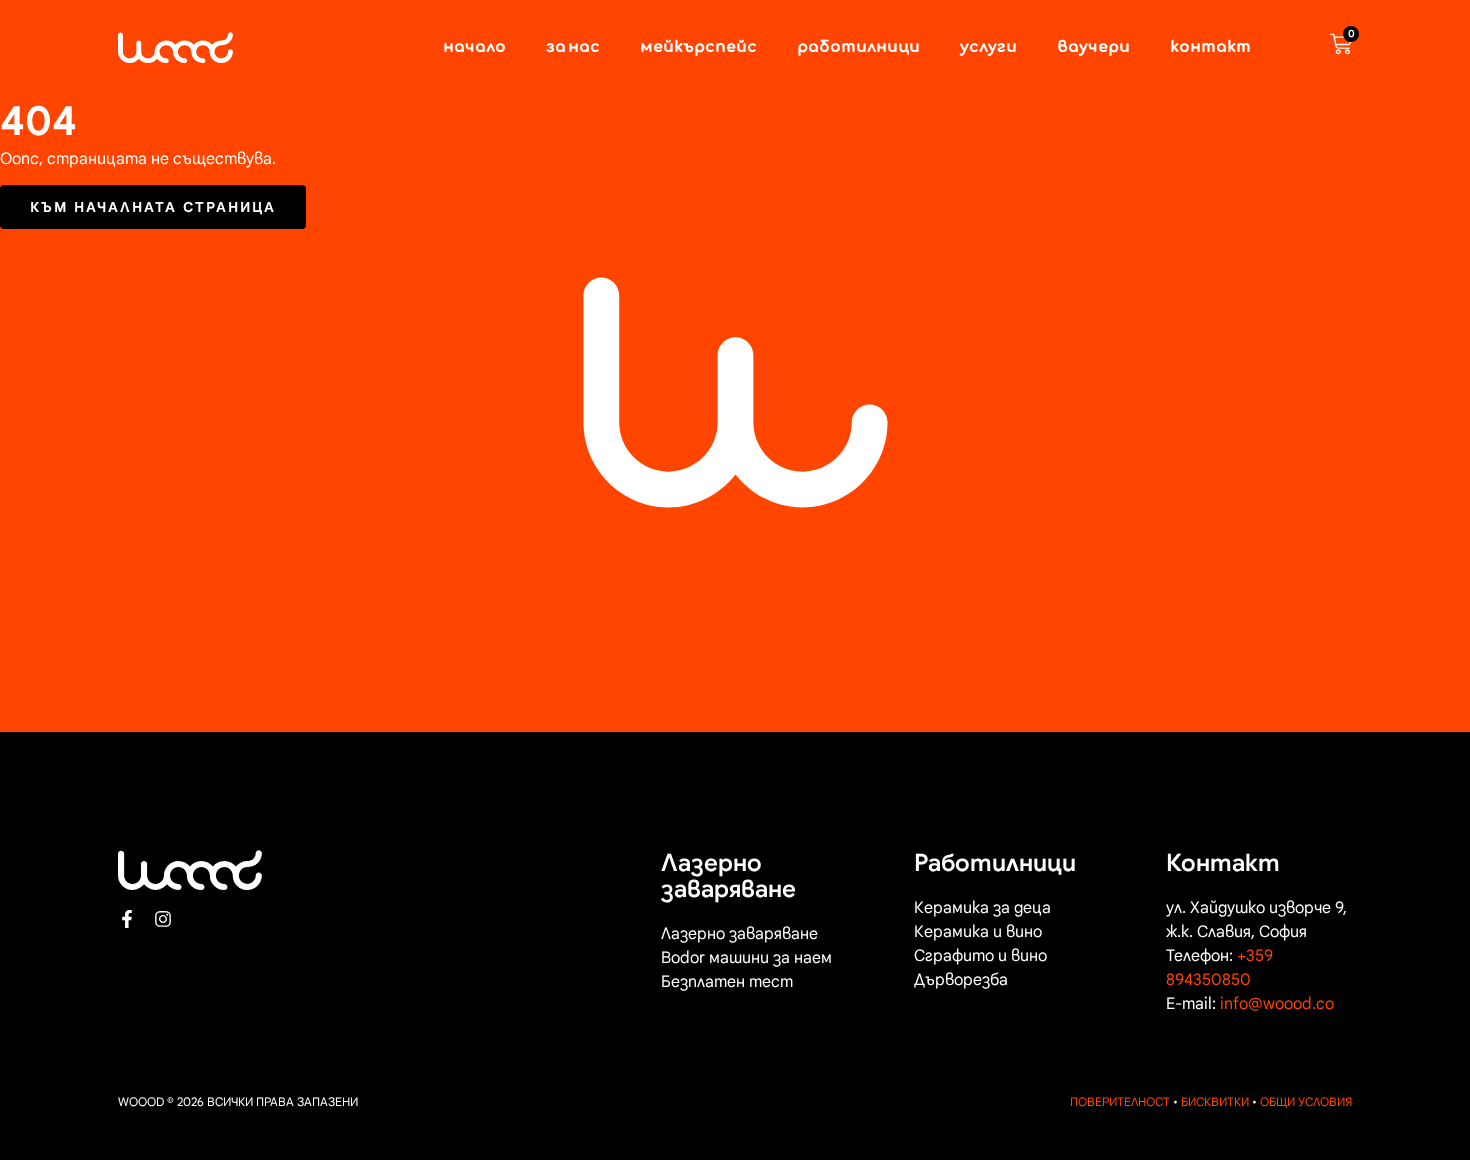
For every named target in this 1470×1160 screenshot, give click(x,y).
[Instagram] (163, 919)
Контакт (1210, 48)
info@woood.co (1277, 1004)
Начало (474, 48)
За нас (573, 48)
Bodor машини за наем (746, 958)
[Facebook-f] (127, 919)
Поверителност (1120, 1101)
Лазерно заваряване (739, 934)
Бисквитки (1215, 1101)
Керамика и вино (978, 932)
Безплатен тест (727, 982)
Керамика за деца (982, 908)
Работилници (858, 48)
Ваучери (1093, 48)
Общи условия (1306, 1101)
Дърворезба (961, 980)
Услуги (988, 48)
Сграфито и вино (980, 956)
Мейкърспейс (698, 48)
